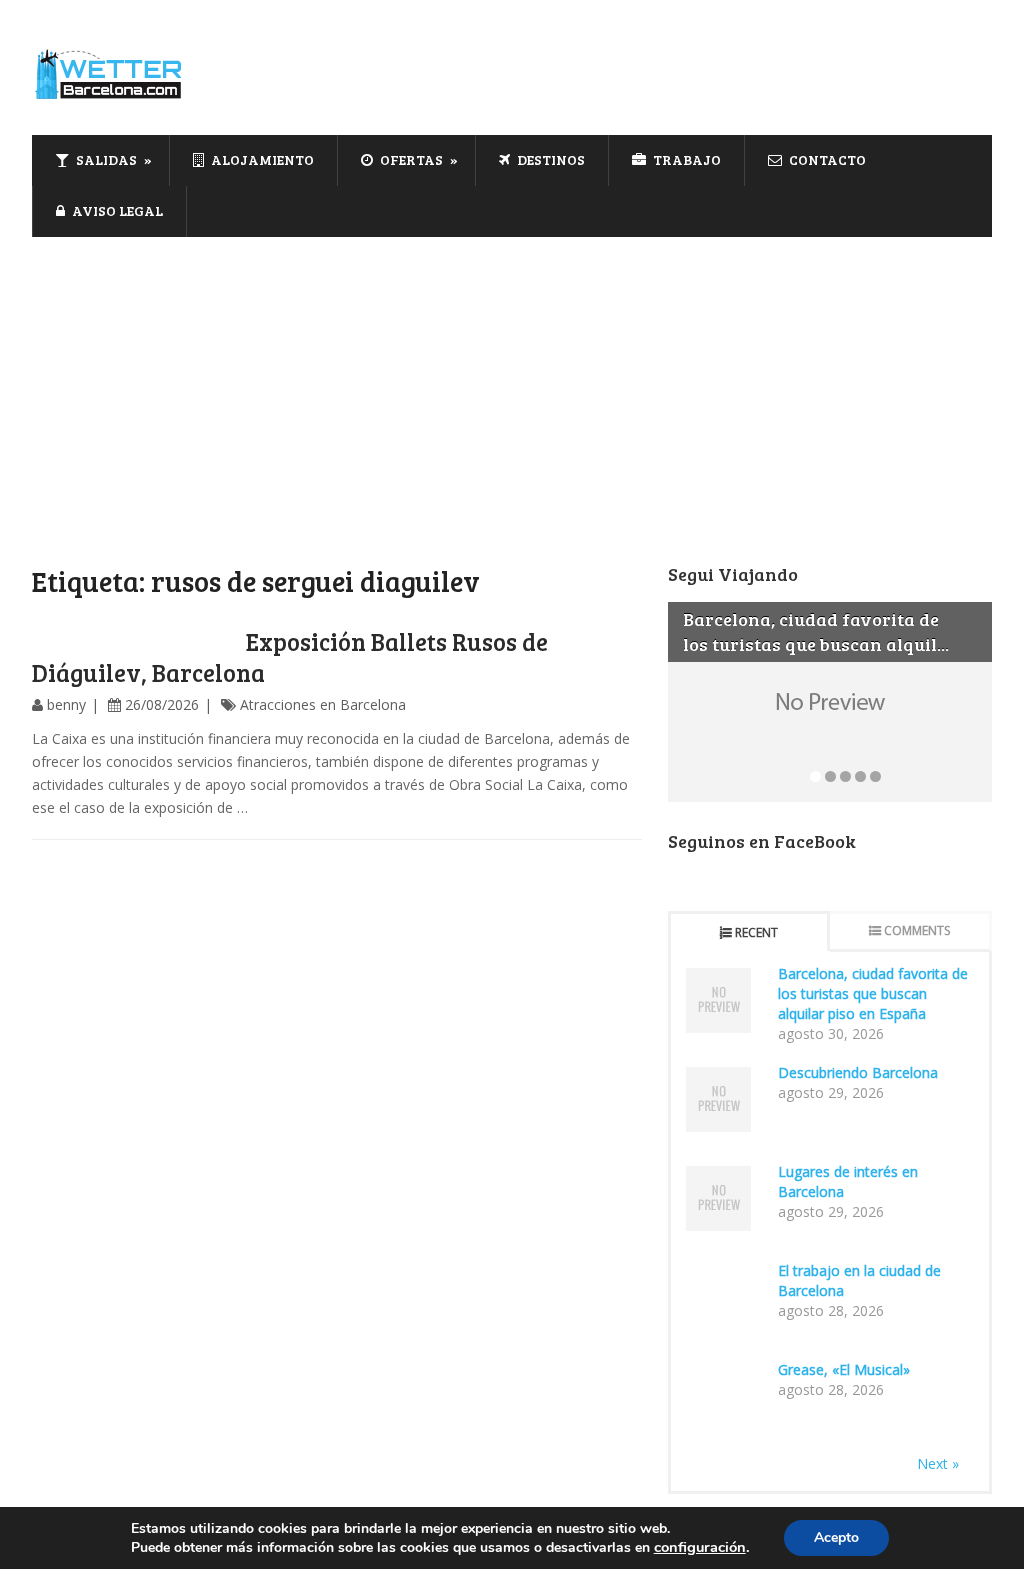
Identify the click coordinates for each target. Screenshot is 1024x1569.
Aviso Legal (116, 210)
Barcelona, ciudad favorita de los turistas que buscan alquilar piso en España (873, 993)
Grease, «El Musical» (844, 1369)
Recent (756, 932)
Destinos (549, 159)
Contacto (826, 159)
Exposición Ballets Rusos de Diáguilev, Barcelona (290, 657)
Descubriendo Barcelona (858, 1072)
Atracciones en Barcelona (323, 704)
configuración (700, 1547)
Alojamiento (261, 159)
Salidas (105, 159)
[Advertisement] (512, 387)
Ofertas (410, 159)
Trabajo (685, 159)
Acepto (836, 1537)
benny (66, 704)
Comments (917, 930)
